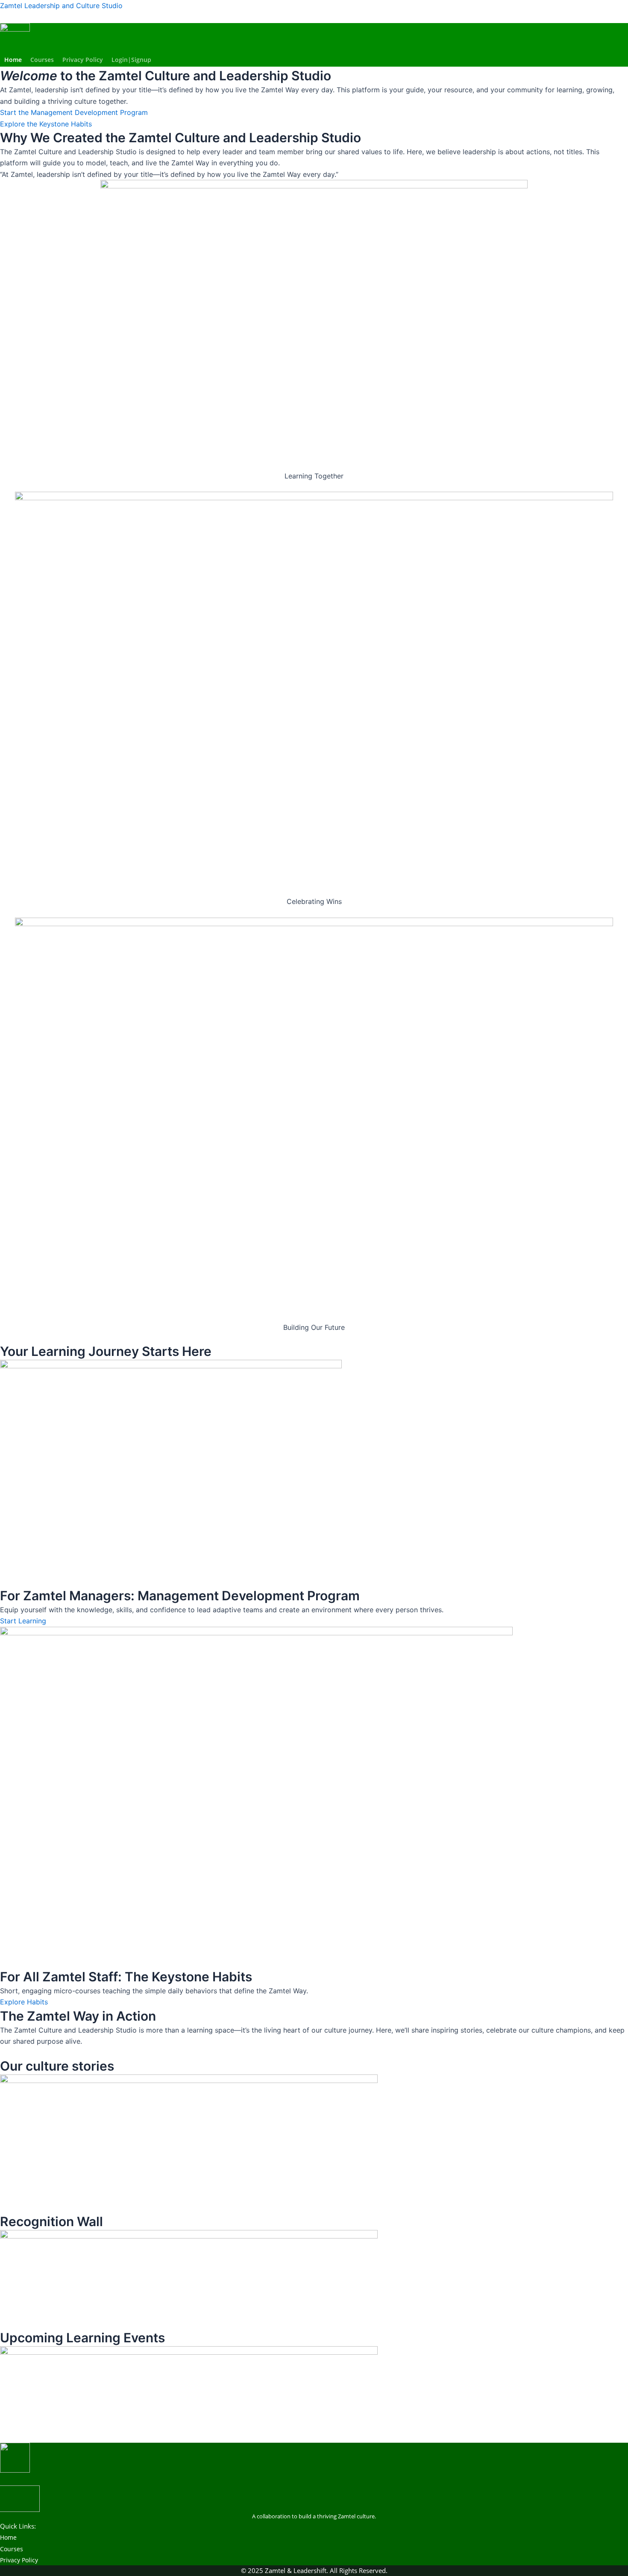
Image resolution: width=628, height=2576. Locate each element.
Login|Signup (131, 60)
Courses (42, 60)
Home (13, 60)
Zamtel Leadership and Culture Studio (61, 6)
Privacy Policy (83, 60)
